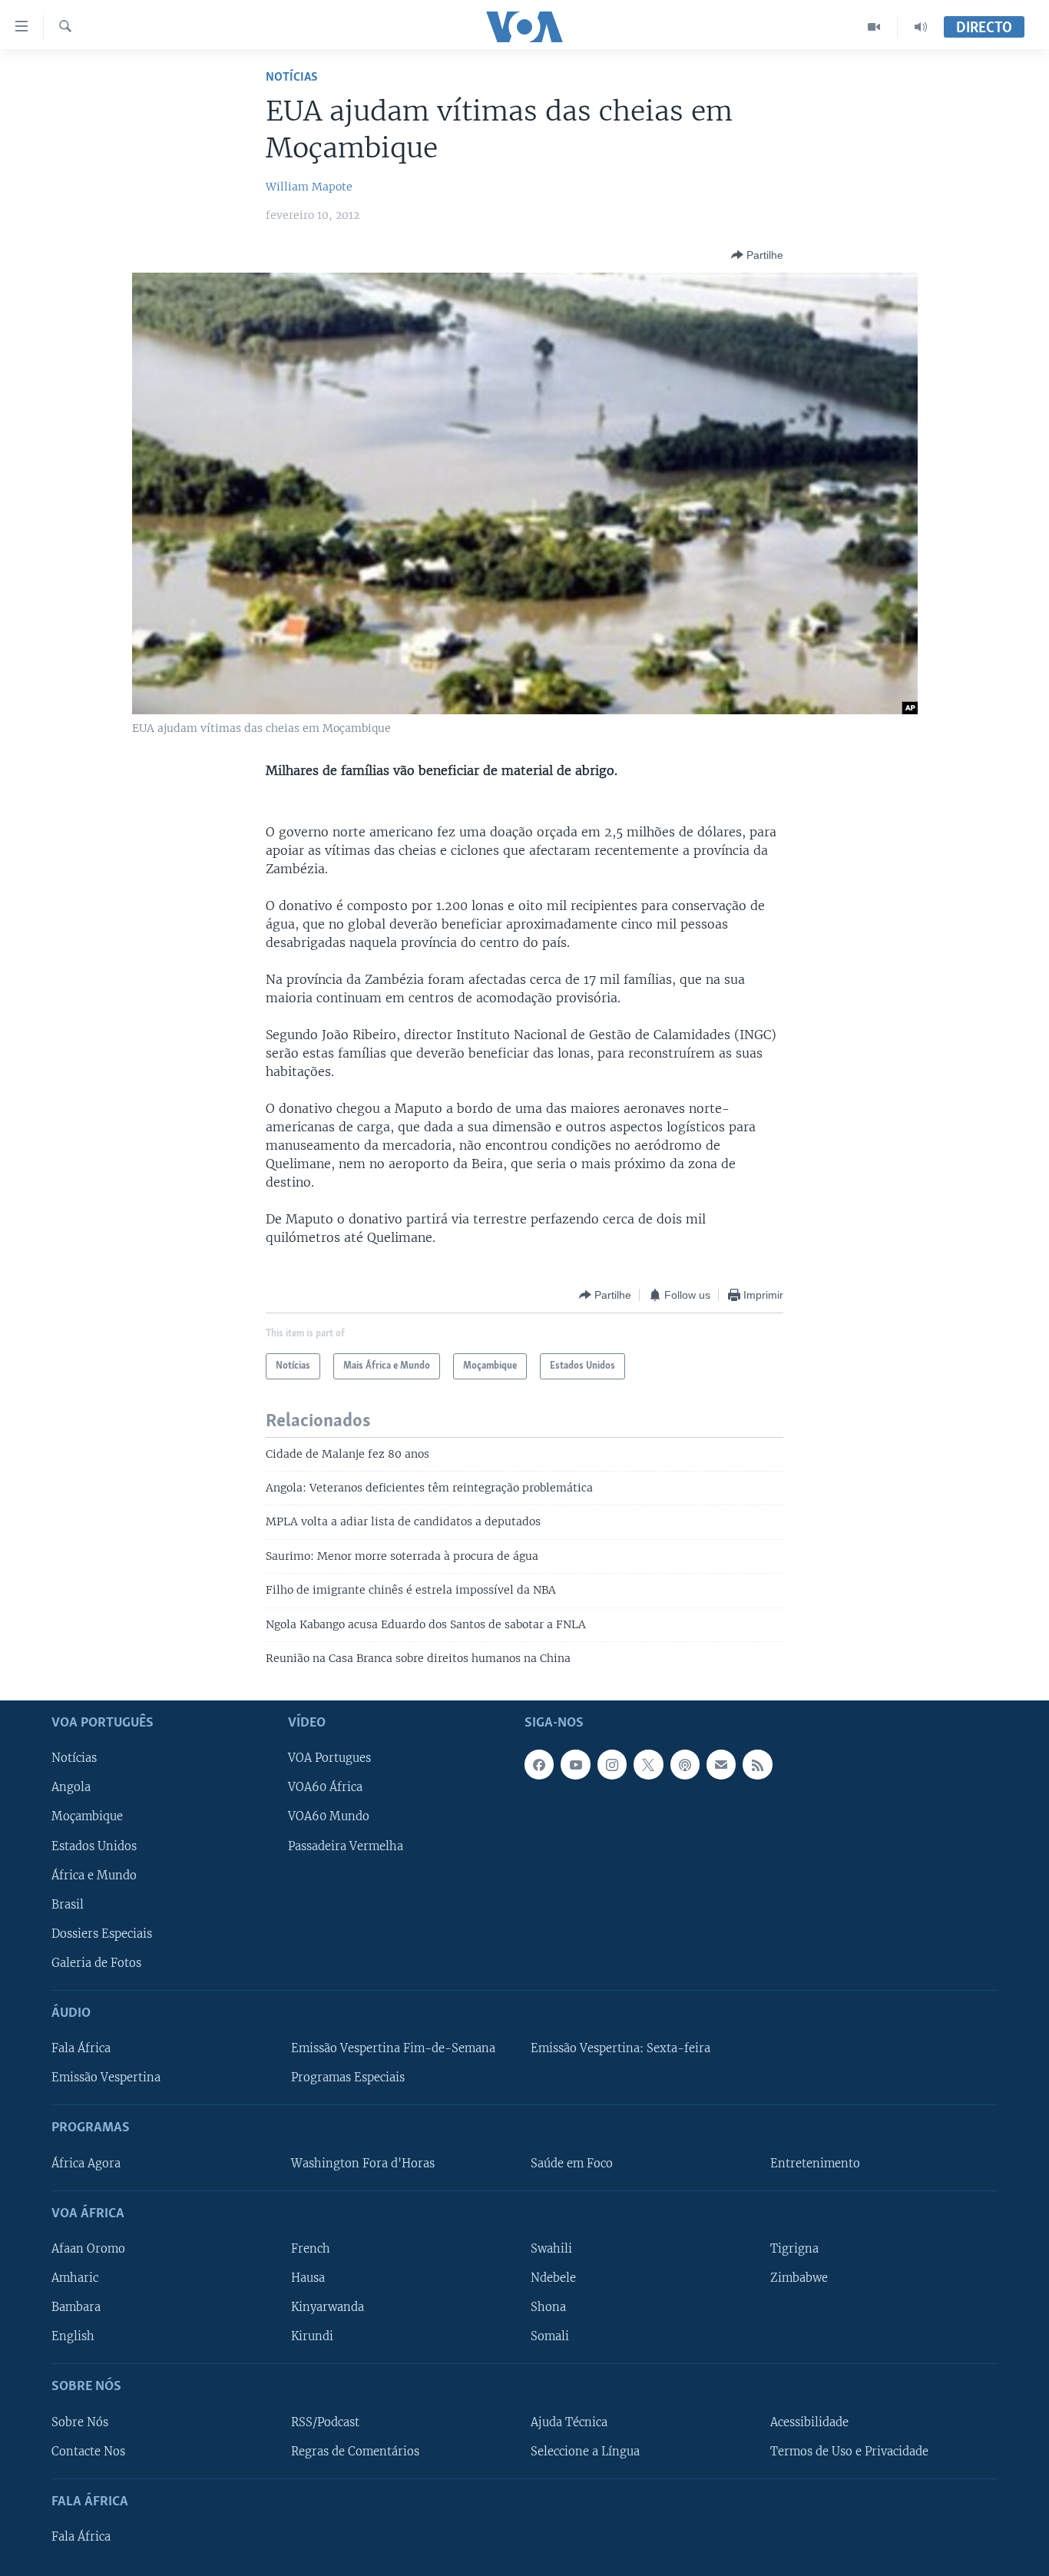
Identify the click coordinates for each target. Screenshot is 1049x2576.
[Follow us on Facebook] (539, 1764)
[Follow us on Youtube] (575, 1764)
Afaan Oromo (88, 2248)
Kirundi (312, 2336)
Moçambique (87, 1816)
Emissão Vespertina (106, 2078)
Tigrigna (794, 2248)
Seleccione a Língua (585, 2451)
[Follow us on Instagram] (612, 1764)
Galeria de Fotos (96, 1962)
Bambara (76, 2307)
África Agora (86, 2163)
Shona (548, 2307)
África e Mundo (94, 1875)
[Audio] (921, 27)
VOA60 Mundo (329, 1816)
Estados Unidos (94, 1846)
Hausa (308, 2278)
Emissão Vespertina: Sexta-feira (620, 2048)
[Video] (874, 27)
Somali (550, 2336)
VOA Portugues (329, 1758)
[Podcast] (685, 1764)
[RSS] (757, 1764)
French (311, 2248)
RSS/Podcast (325, 2422)
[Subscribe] (721, 1764)
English (73, 2336)
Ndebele (553, 2278)
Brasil (68, 1904)
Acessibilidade (809, 2422)
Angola (71, 1787)
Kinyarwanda (328, 2307)
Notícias (292, 77)
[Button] (757, 255)
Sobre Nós (80, 2422)
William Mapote (309, 187)
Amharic (75, 2278)
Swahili (551, 2248)
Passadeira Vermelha (346, 1846)
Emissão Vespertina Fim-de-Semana (393, 2048)
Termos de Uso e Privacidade (849, 2451)
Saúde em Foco (572, 2163)
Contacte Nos (88, 2451)
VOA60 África (325, 1787)
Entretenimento (815, 2163)
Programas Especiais (348, 2078)
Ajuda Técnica (569, 2422)
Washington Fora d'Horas (363, 2163)
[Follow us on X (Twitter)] (648, 1764)
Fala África (81, 2048)
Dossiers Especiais (102, 1933)
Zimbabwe (799, 2278)
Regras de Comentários (355, 2451)
